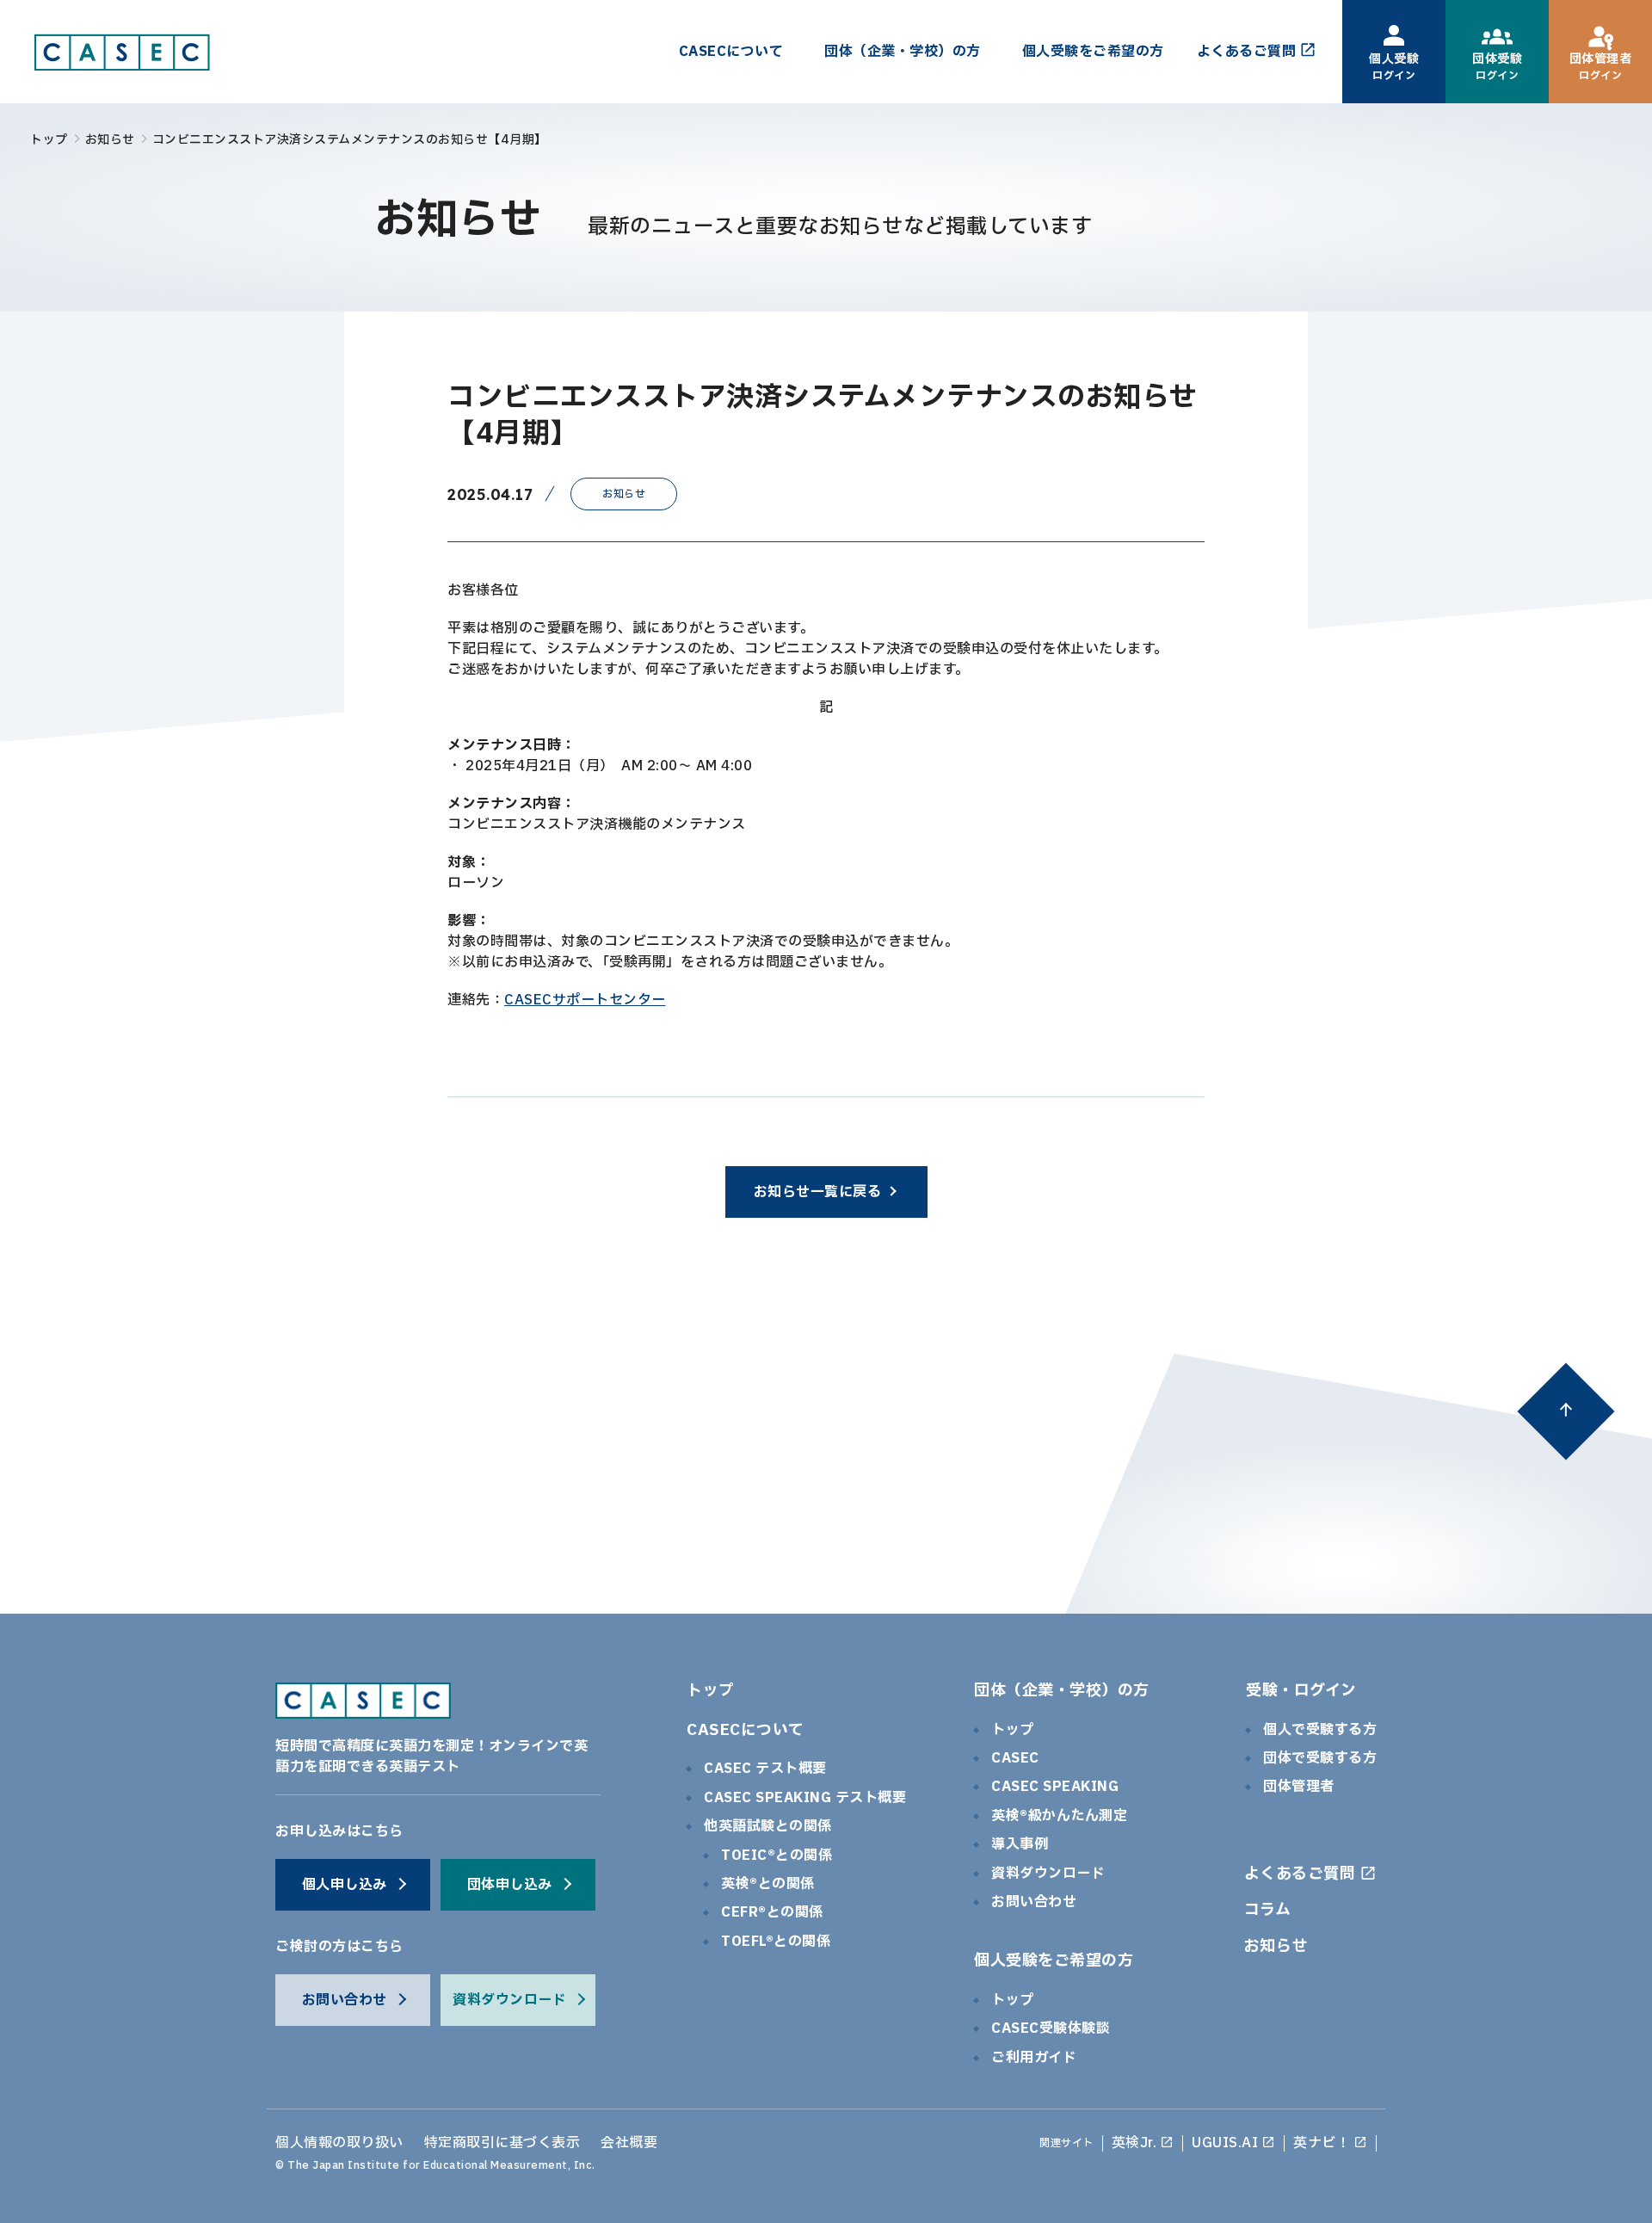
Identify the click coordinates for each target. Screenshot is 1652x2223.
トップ (49, 140)
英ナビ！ (1322, 2143)
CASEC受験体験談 (1051, 2028)
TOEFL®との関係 (776, 1942)
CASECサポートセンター (585, 1000)
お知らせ (110, 140)
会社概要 (629, 2143)
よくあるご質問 (1300, 1874)
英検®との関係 (768, 1884)
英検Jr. (1134, 2143)
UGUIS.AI (1225, 2143)
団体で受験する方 (1320, 1758)
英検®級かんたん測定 (1059, 1816)
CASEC (1015, 1758)
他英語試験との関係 (768, 1826)
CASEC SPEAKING (1055, 1787)
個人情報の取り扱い (339, 2143)
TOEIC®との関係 (777, 1856)
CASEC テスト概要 (765, 1769)
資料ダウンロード (1048, 1874)
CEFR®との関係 (772, 1912)
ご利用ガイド (1034, 2058)
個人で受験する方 (1320, 1730)
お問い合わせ (1034, 1902)
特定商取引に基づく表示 (502, 2143)
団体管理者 (1299, 1787)
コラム (1268, 1910)
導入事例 (1020, 1844)
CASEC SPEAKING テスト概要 (805, 1798)
